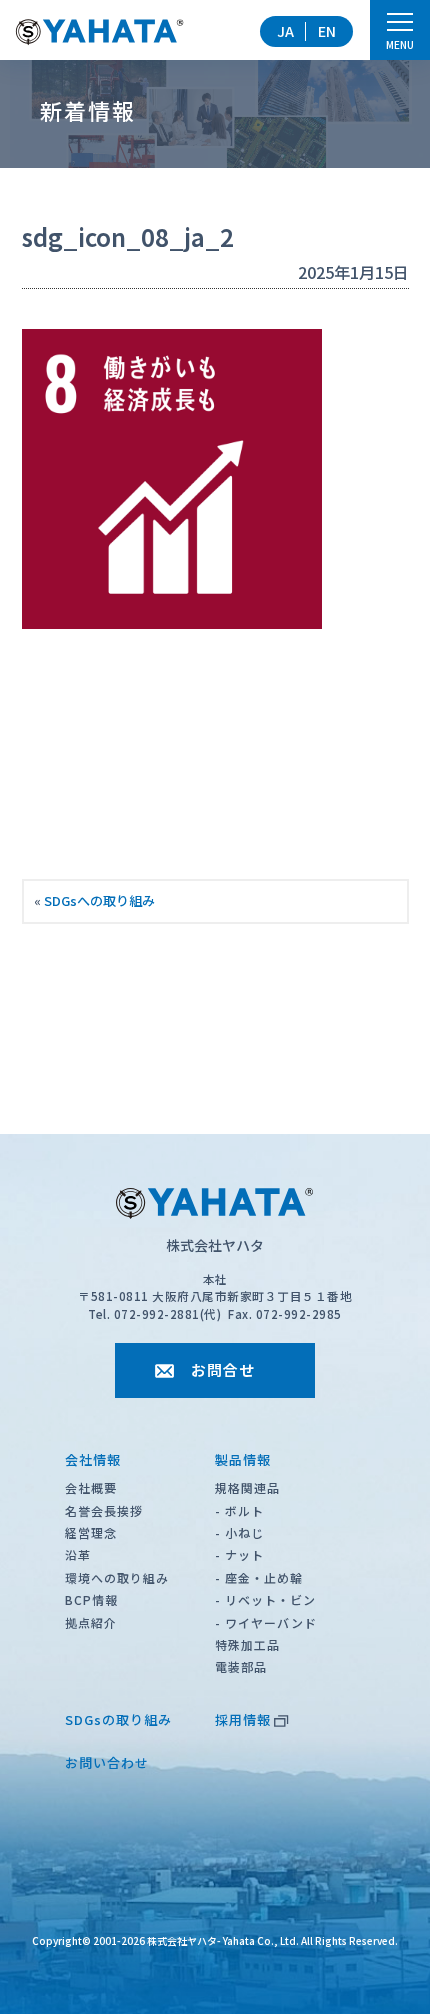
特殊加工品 (247, 1644)
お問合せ (223, 1369)
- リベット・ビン (265, 1599)
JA (285, 31)
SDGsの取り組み (118, 1719)
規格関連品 (247, 1487)
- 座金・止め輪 (259, 1577)
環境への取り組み (117, 1577)
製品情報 (243, 1459)
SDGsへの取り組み (99, 900)
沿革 (78, 1554)
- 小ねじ (239, 1532)
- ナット (239, 1554)
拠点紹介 (91, 1622)
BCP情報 (91, 1599)
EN (327, 31)
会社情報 (93, 1459)
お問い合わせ (107, 1762)
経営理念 (91, 1532)
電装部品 (241, 1666)
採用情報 (243, 1719)
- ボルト (239, 1510)
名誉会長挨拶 (104, 1510)
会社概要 (91, 1487)
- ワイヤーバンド (266, 1622)
